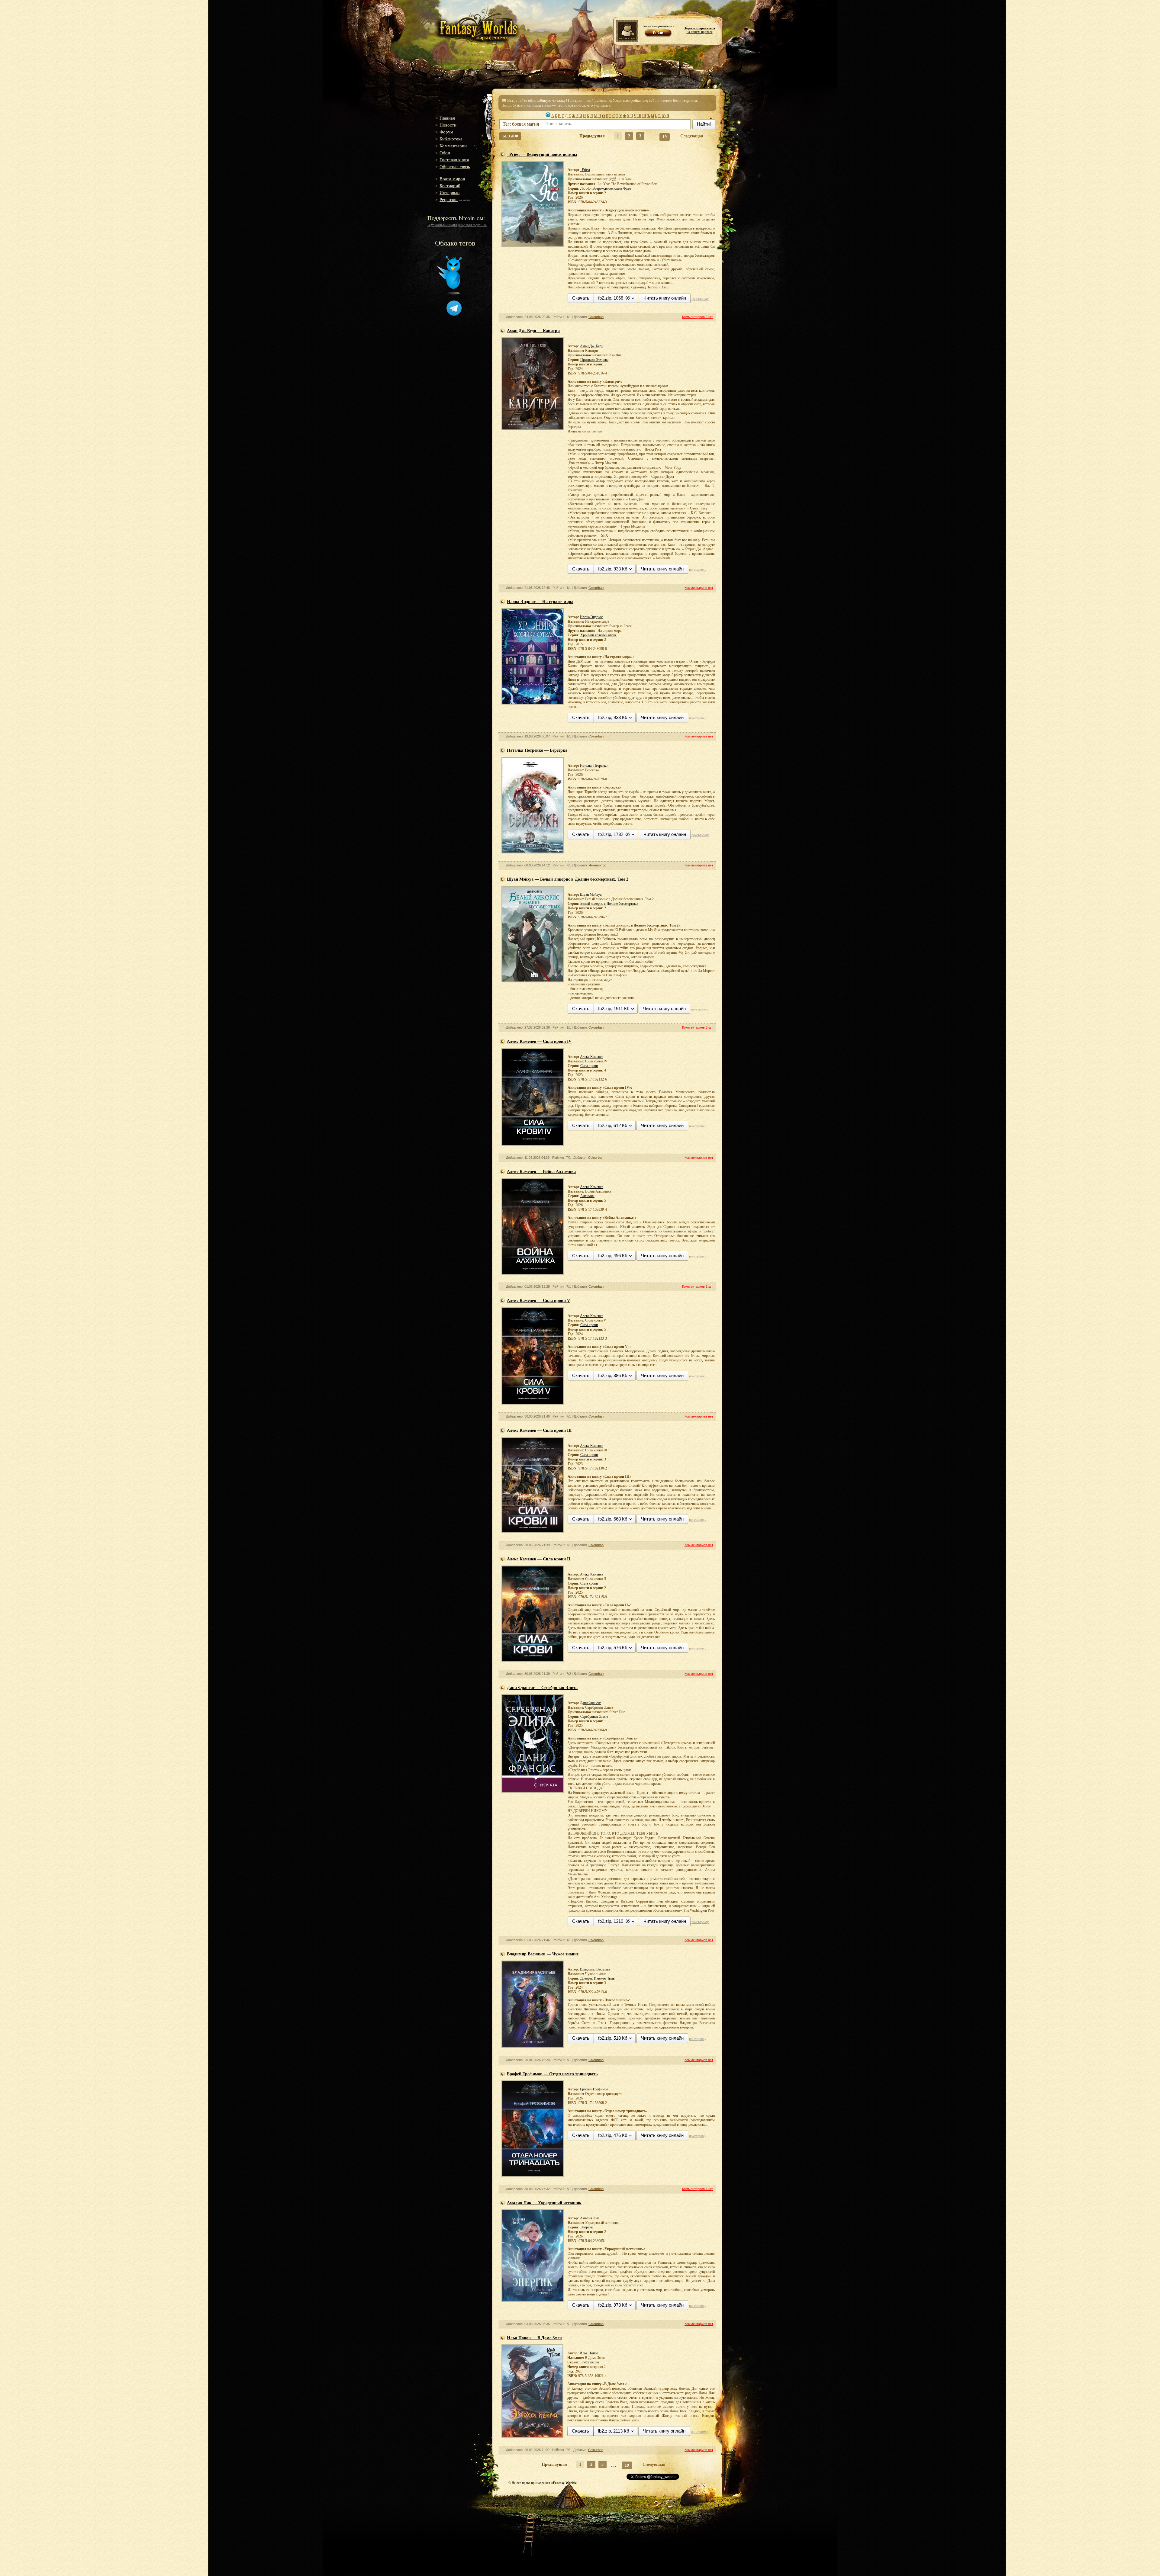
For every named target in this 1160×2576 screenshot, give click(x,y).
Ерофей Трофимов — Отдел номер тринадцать (552, 2074)
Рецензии (449, 200)
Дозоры (586, 1978)
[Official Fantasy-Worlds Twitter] (450, 293)
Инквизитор (597, 865)
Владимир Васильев (595, 1969)
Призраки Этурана (594, 360)
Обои (445, 153)
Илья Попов (589, 2353)
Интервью (449, 193)
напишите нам (539, 105)
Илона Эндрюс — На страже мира (540, 602)
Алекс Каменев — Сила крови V (538, 1301)
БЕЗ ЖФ (510, 136)
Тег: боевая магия (521, 124)
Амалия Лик (590, 2218)
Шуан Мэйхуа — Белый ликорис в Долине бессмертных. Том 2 (568, 879)
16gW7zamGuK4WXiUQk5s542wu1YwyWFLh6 (457, 225)
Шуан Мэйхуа (591, 895)
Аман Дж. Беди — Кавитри (533, 331)
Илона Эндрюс (591, 617)
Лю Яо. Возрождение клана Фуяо (606, 188)
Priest (585, 170)
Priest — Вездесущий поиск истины (542, 154)
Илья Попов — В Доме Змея (534, 2338)
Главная (447, 118)
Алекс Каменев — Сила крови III (539, 1430)
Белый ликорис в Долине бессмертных (609, 904)
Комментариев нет (699, 588)
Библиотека (451, 139)
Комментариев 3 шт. (698, 1027)
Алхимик (587, 1196)
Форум (446, 132)
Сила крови (589, 1066)
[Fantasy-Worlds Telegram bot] (454, 314)
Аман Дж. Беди (592, 346)
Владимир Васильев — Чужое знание (543, 1954)
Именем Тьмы (605, 1978)
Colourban (596, 317)
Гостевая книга (454, 160)
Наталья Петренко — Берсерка (537, 750)
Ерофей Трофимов (594, 2089)
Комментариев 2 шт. (698, 317)
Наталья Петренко (594, 766)
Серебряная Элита (594, 1717)
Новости (448, 125)
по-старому (700, 299)
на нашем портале (700, 30)
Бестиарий (450, 186)
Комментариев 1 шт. (698, 1286)
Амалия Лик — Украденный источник (544, 2203)
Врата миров (452, 179)
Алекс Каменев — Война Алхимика (541, 1172)
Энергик (587, 2227)
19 (665, 137)
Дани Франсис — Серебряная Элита (542, 1688)
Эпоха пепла (589, 2362)
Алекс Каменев (592, 1057)
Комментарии (453, 146)
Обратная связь (455, 167)
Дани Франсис (591, 1703)
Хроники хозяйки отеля (598, 635)
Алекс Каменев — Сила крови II (538, 1559)
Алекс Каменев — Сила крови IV (539, 1041)
